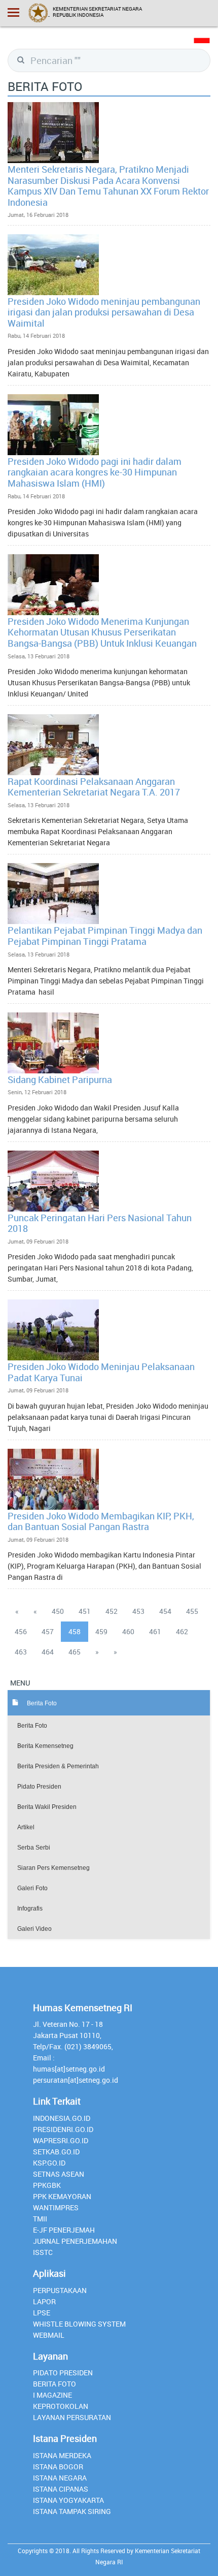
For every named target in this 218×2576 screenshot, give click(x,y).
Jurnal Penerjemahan (75, 2241)
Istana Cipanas (61, 2489)
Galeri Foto (32, 1888)
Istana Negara (60, 2478)
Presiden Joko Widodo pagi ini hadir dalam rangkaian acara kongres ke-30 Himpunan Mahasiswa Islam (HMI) (95, 472)
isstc (43, 2252)
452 (112, 1611)
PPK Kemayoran (62, 2196)
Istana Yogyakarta (68, 2500)
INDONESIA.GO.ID (62, 2118)
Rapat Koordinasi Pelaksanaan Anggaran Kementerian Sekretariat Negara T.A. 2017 (94, 787)
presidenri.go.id (63, 2129)
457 (48, 1631)
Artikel (26, 1827)
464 (48, 1652)
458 (75, 1631)
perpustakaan (60, 2290)
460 (128, 1631)
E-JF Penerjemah (64, 2230)
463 (21, 1652)
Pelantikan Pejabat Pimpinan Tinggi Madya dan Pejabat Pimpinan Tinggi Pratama (105, 936)
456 (21, 1631)
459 (101, 1631)
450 (58, 1611)
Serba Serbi (34, 1848)
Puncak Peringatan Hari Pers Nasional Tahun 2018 (100, 1223)
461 (155, 1631)
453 (138, 1611)
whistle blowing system (79, 2324)
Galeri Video (34, 1929)
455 (192, 1611)
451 (85, 1611)
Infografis (30, 1909)
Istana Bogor (58, 2467)
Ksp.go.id (49, 2163)
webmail (49, 2335)
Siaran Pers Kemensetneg (53, 1868)
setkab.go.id (56, 2152)
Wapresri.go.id (61, 2140)
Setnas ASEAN (59, 2174)
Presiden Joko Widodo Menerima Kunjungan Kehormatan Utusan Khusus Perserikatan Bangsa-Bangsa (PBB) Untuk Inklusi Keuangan (102, 632)
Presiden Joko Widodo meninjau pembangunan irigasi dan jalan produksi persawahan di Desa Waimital (104, 312)
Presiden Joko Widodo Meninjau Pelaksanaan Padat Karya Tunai (101, 1372)
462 (182, 1631)
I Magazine (52, 2395)
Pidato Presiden (39, 1787)
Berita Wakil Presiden (47, 1807)
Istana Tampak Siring (72, 2511)
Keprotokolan (61, 2406)
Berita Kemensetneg (45, 1746)
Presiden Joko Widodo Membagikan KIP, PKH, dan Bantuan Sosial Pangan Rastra (101, 1521)
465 (75, 1652)
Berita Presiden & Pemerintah (58, 1766)
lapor (44, 2301)
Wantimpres (56, 2207)
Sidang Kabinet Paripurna (60, 1079)
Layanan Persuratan (72, 2417)
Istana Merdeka (62, 2455)
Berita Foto (32, 1726)
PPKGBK (47, 2185)
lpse (42, 2313)
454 (165, 1611)
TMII (40, 2219)
